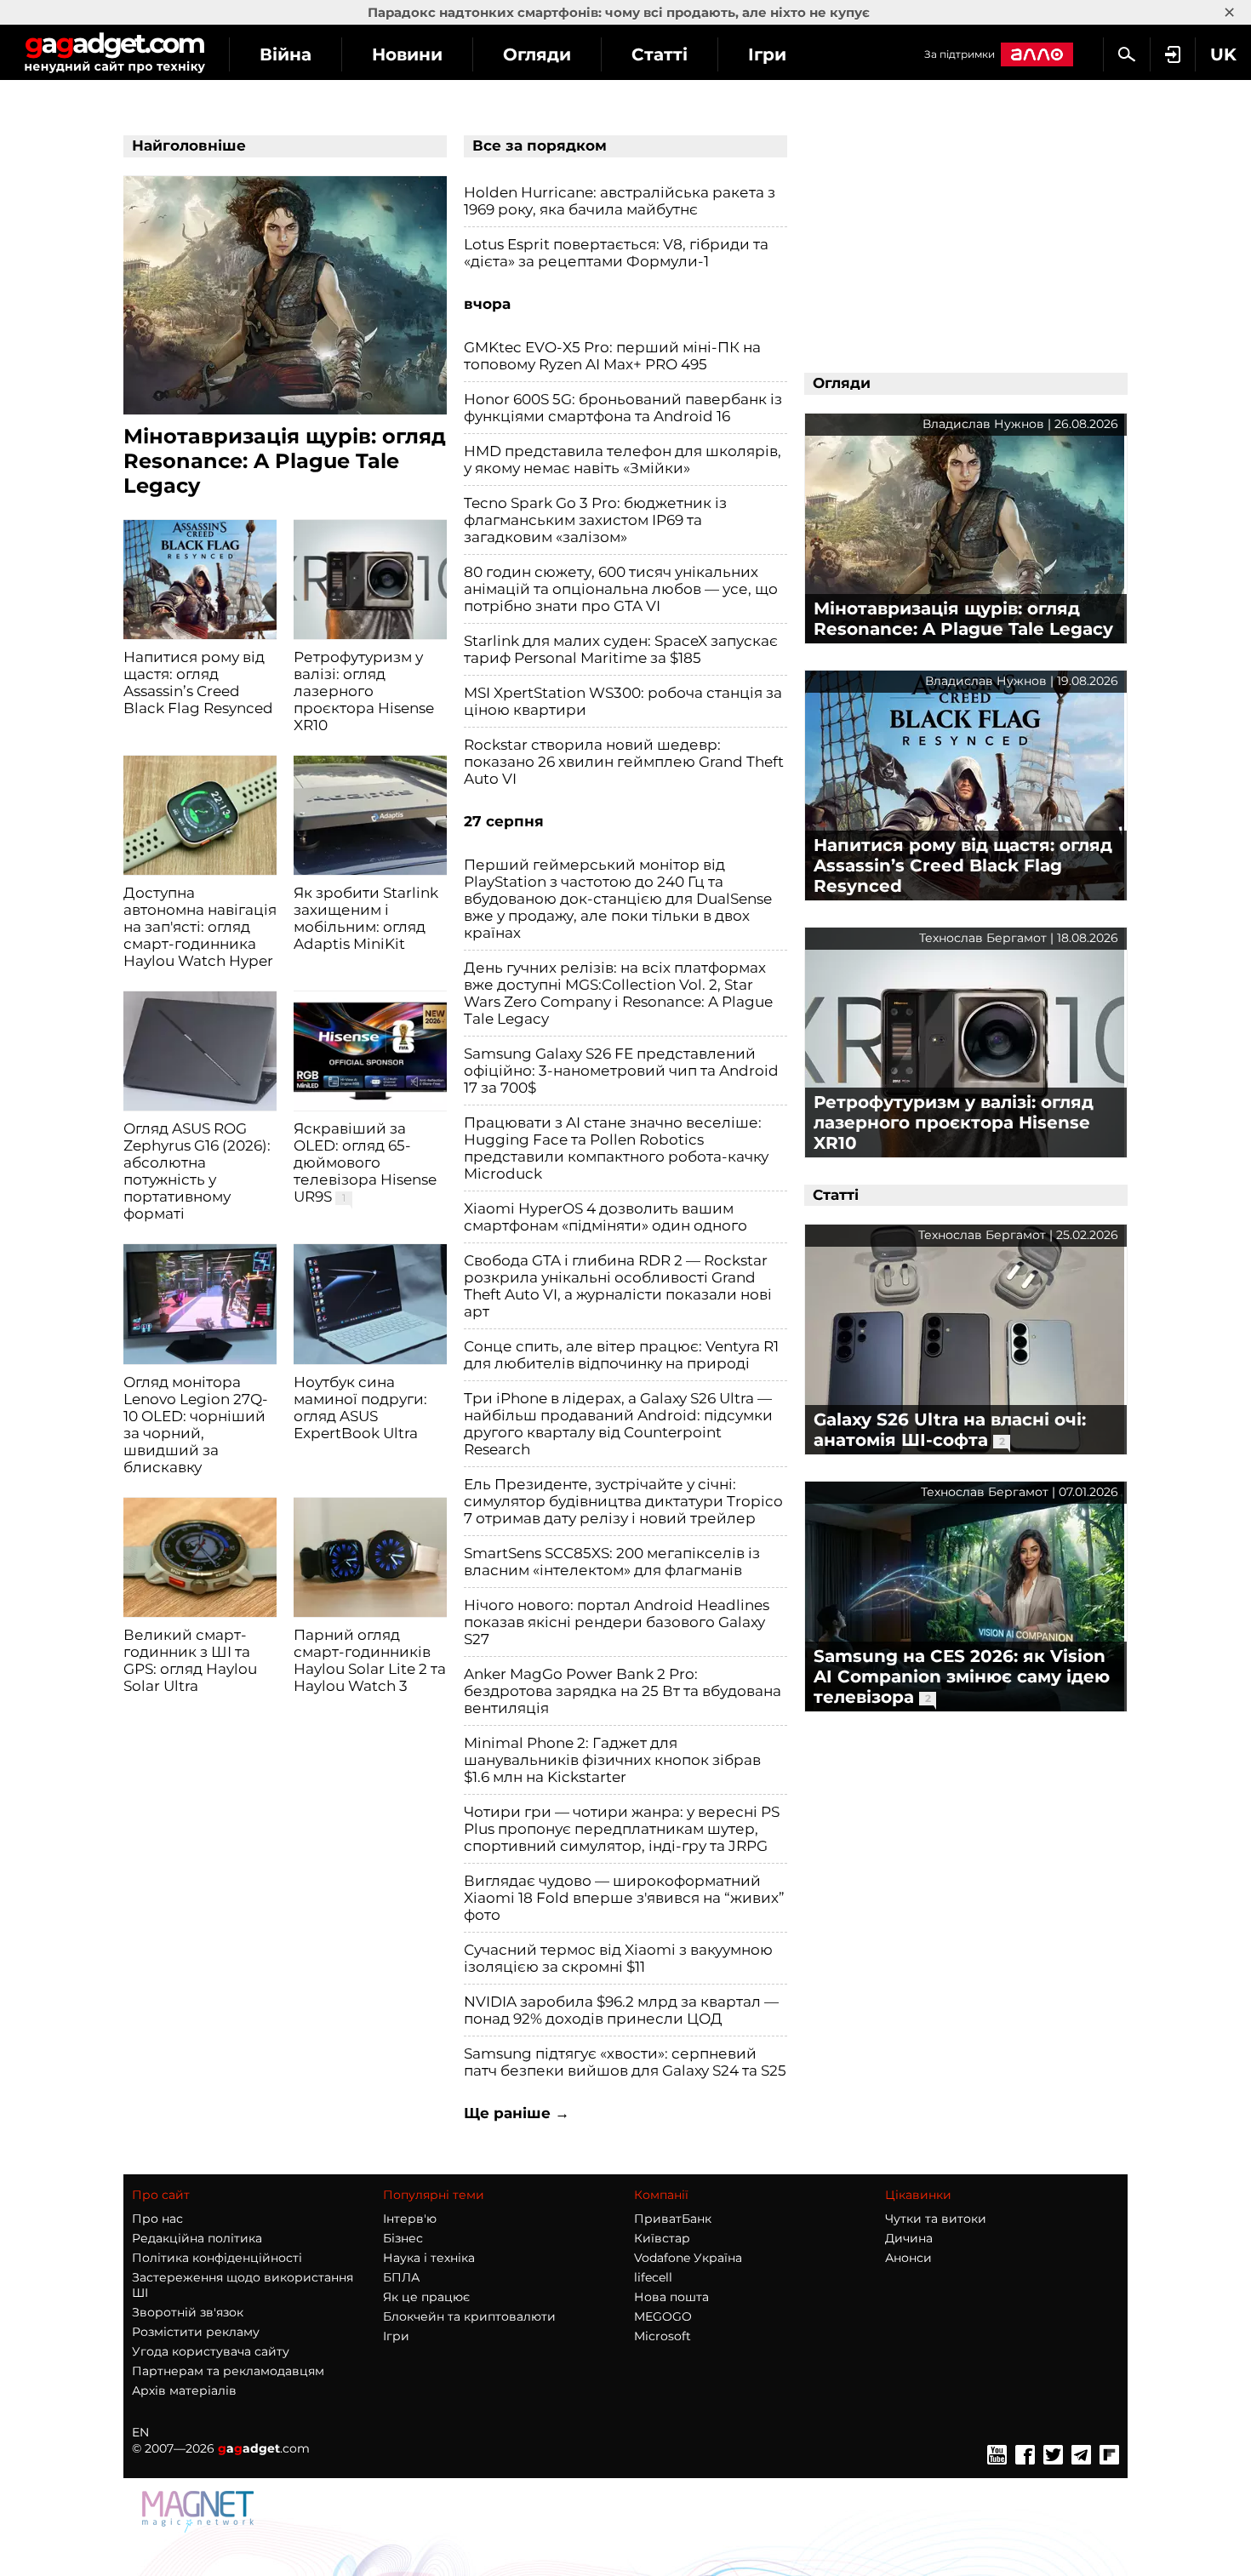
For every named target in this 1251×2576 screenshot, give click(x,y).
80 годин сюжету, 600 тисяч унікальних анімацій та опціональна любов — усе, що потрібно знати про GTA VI (621, 589)
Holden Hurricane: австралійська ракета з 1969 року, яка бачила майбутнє (620, 201)
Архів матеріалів (184, 2390)
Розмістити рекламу (196, 2332)
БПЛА (401, 2277)
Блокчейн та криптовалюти (469, 2316)
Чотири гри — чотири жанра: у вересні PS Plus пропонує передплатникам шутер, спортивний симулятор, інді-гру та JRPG (622, 1829)
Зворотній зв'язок (188, 2312)
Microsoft (663, 2336)
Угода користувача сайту (211, 2351)
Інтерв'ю (410, 2219)
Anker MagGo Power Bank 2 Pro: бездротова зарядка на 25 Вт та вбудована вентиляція (623, 1691)
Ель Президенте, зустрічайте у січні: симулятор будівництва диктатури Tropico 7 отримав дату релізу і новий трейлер (623, 1501)
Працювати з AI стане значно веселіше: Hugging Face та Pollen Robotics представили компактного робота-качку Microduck (616, 1148)
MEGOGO (663, 2316)
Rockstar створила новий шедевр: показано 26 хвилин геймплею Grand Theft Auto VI (624, 762)
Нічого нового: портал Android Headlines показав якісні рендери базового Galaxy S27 (617, 1622)
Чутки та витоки (936, 2219)
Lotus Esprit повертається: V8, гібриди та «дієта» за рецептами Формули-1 (616, 253)
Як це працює (426, 2297)
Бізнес (403, 2238)
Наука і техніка (429, 2258)
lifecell (653, 2277)
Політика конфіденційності (217, 2258)
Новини (407, 54)
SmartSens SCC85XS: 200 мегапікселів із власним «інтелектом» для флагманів (612, 1562)
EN (140, 2432)
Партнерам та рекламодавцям (228, 2371)
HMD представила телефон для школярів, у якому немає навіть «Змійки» (623, 460)
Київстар (662, 2238)
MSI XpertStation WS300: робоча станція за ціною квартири (623, 701)
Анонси (908, 2258)
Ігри (767, 54)
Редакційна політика (197, 2238)
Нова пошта (671, 2297)
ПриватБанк (673, 2219)
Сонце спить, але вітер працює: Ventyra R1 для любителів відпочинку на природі (621, 1355)
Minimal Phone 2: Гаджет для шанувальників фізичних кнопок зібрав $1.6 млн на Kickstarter (612, 1760)
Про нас (157, 2219)
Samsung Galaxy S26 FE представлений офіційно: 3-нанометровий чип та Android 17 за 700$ (621, 1071)
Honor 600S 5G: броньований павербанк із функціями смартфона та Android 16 (623, 408)
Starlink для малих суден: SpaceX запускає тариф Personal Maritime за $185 (621, 649)
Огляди (537, 54)
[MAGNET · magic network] (200, 2510)
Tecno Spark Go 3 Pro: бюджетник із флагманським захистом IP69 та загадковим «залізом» (595, 520)
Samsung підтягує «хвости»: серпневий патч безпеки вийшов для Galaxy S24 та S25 (625, 2062)
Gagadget (114, 52)
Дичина (909, 2238)
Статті (660, 54)
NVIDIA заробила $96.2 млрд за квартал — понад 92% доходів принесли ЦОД (621, 2010)
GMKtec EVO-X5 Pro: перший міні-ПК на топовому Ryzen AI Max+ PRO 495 (612, 356)
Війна (286, 54)
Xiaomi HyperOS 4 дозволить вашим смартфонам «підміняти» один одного (606, 1217)
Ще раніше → (517, 2113)
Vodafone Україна (688, 2258)
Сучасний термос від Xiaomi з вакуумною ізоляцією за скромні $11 (618, 1958)
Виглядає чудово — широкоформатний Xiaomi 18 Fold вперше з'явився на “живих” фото (624, 1898)
